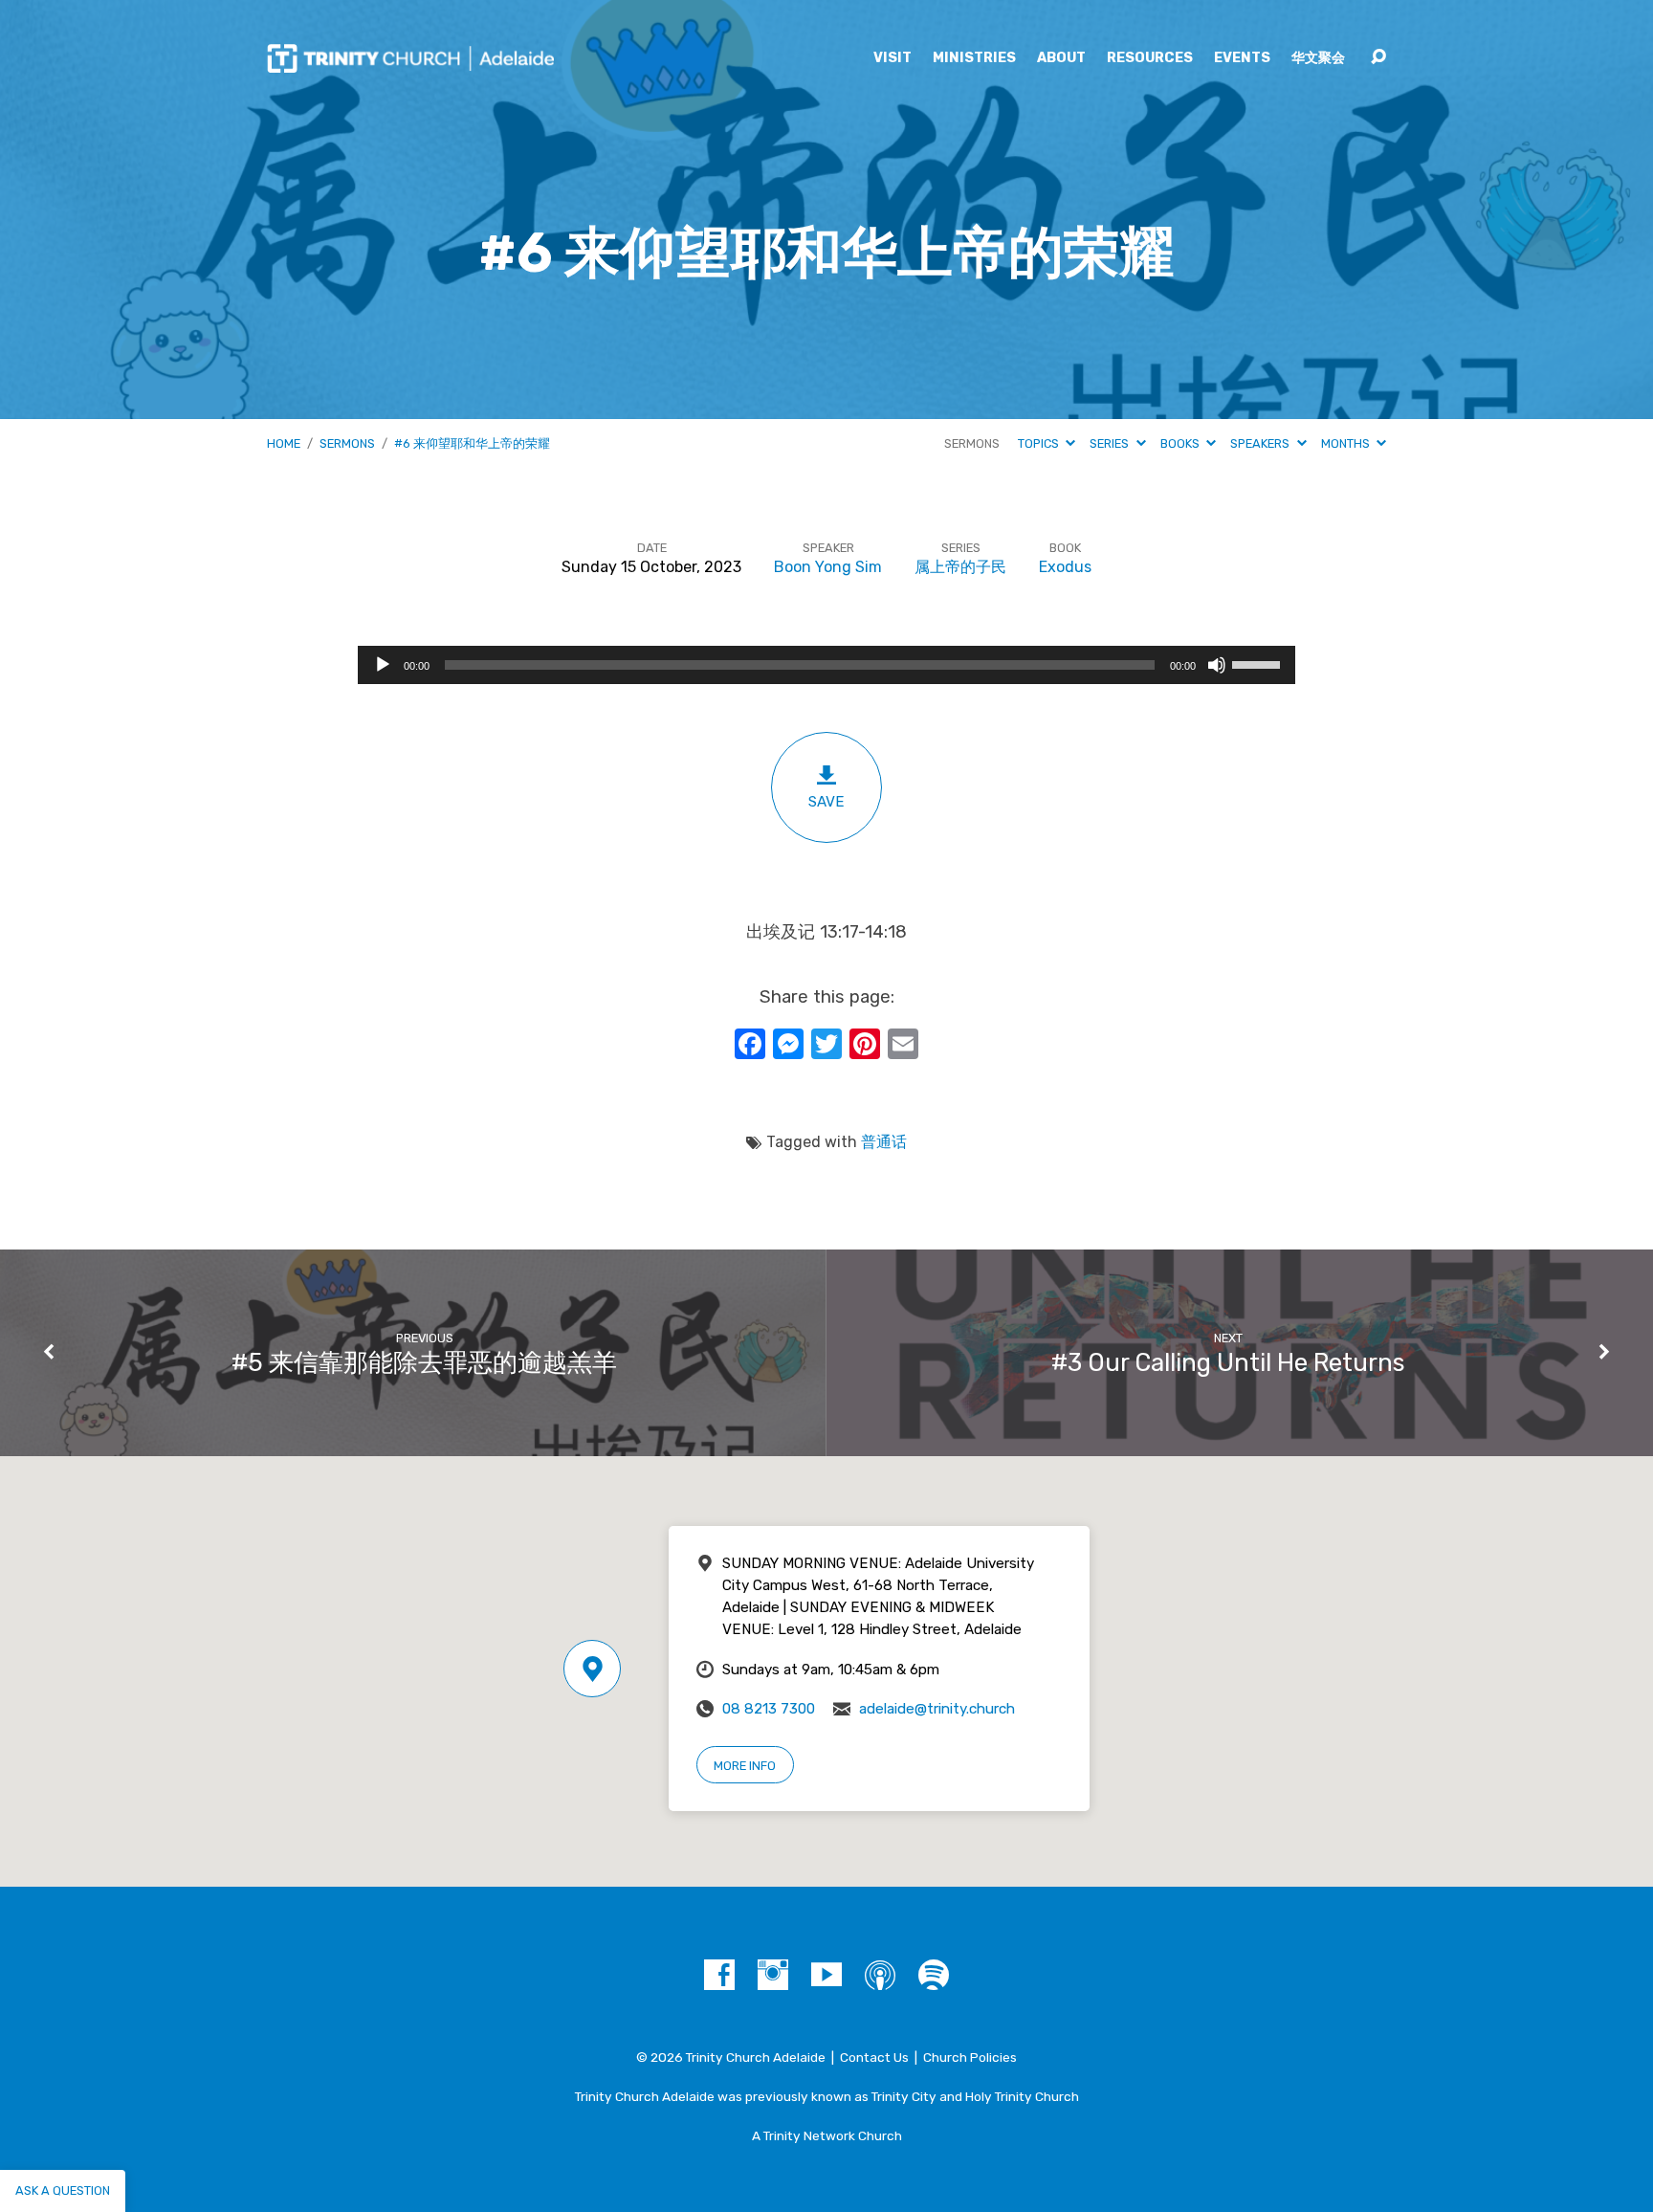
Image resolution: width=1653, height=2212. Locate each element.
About (1061, 58)
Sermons (347, 443)
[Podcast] (880, 1975)
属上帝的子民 (960, 567)
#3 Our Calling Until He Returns (1228, 1362)
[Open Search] (1378, 57)
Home (284, 443)
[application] (826, 665)
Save (826, 802)
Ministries (974, 58)
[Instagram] (773, 1975)
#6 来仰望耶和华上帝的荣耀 (472, 443)
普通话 (884, 1142)
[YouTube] (826, 1975)
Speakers (1261, 443)
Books (1181, 443)
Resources (1150, 58)
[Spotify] (934, 1975)
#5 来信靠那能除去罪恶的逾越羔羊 (424, 1362)
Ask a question (63, 2190)
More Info (745, 1766)
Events (1242, 58)
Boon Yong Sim (828, 567)
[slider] (1259, 663)
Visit (893, 58)
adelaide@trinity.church (937, 1709)
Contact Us (874, 2057)
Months (1347, 443)
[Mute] (1217, 665)
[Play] (383, 665)
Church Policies (970, 2057)
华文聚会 (1318, 58)
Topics (1040, 443)
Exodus (1065, 567)
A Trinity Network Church (827, 2135)
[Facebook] (719, 1975)
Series (1111, 443)
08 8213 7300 (769, 1709)
